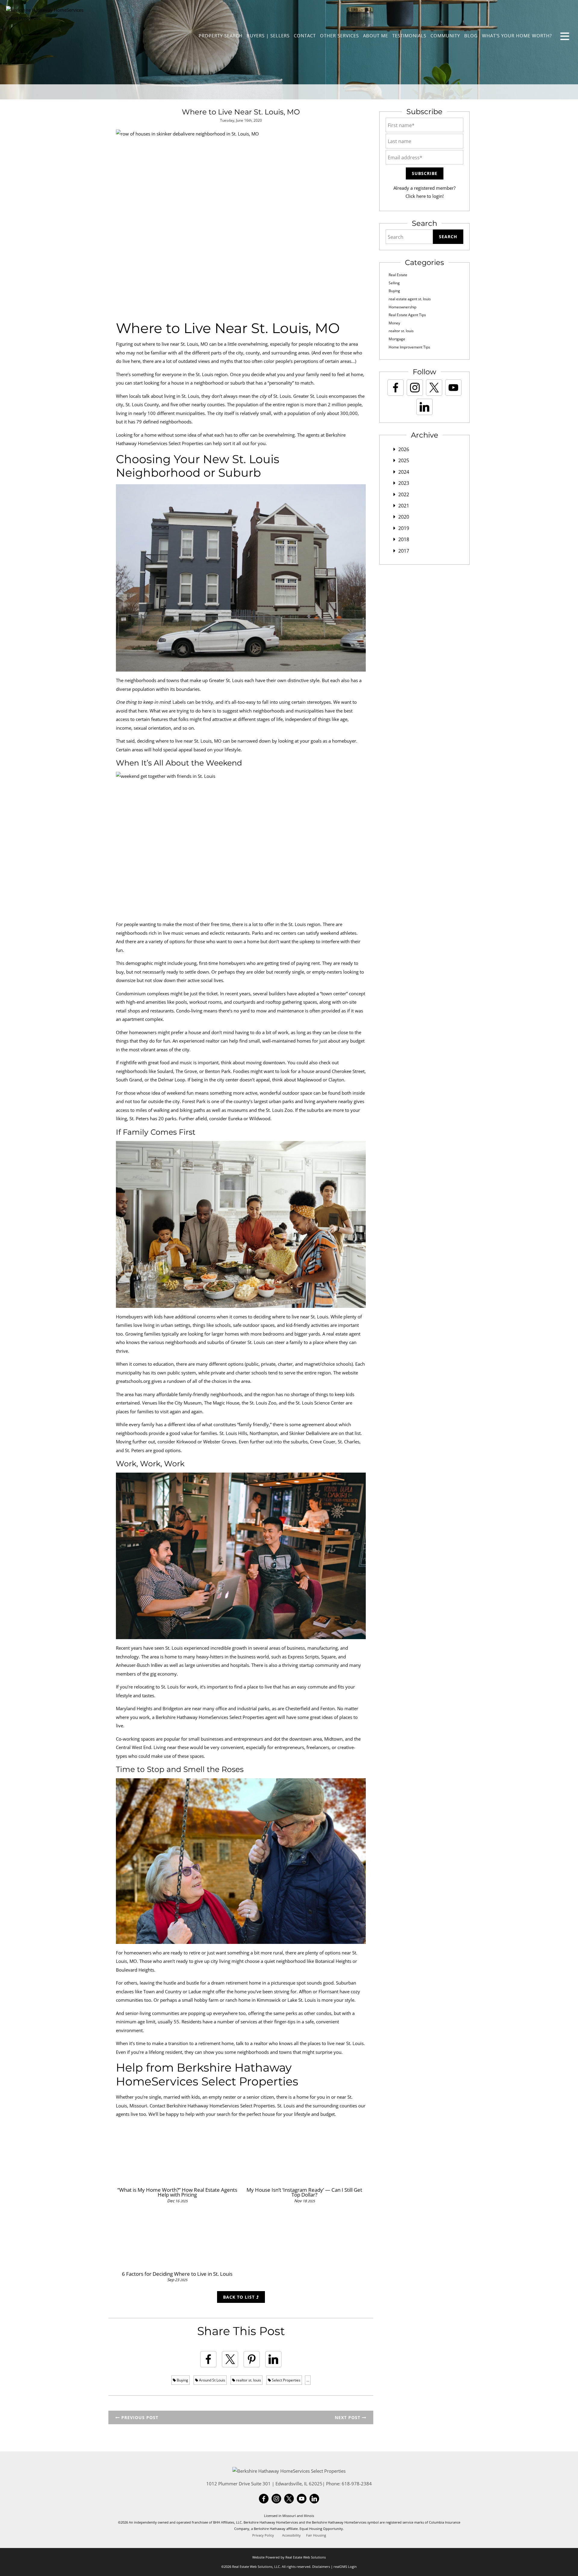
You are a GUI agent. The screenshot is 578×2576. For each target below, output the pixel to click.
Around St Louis (212, 2380)
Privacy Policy (263, 2535)
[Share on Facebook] (208, 2359)
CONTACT (305, 36)
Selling (394, 283)
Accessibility (291, 2535)
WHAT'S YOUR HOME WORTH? (517, 36)
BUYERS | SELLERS (268, 36)
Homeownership (402, 307)
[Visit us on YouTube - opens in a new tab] (453, 388)
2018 (404, 539)
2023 (404, 483)
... (308, 2380)
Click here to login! (425, 196)
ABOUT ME (376, 36)
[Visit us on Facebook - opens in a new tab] (396, 388)
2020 (404, 517)
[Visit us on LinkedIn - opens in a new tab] (424, 407)
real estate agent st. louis (410, 299)
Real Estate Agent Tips (407, 315)
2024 (404, 472)
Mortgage (397, 339)
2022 (404, 494)
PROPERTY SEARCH (221, 36)
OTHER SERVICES (339, 36)
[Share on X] (230, 2359)
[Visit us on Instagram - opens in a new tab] (415, 388)
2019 (404, 528)
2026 (404, 449)
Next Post (348, 2417)
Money (394, 323)
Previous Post (139, 2417)
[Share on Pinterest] (252, 2359)
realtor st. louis (248, 2380)
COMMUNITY (445, 36)
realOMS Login (345, 2567)
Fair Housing (316, 2535)
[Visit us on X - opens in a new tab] (434, 388)
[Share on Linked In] (273, 2359)
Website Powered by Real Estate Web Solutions (289, 2557)
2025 (404, 460)
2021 (404, 506)
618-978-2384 (357, 2484)
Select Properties (286, 2380)
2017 (404, 551)
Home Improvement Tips (409, 347)
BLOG (471, 36)
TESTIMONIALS (409, 36)
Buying (182, 2380)
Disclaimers (321, 2567)
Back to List (240, 2297)
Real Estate (398, 275)
